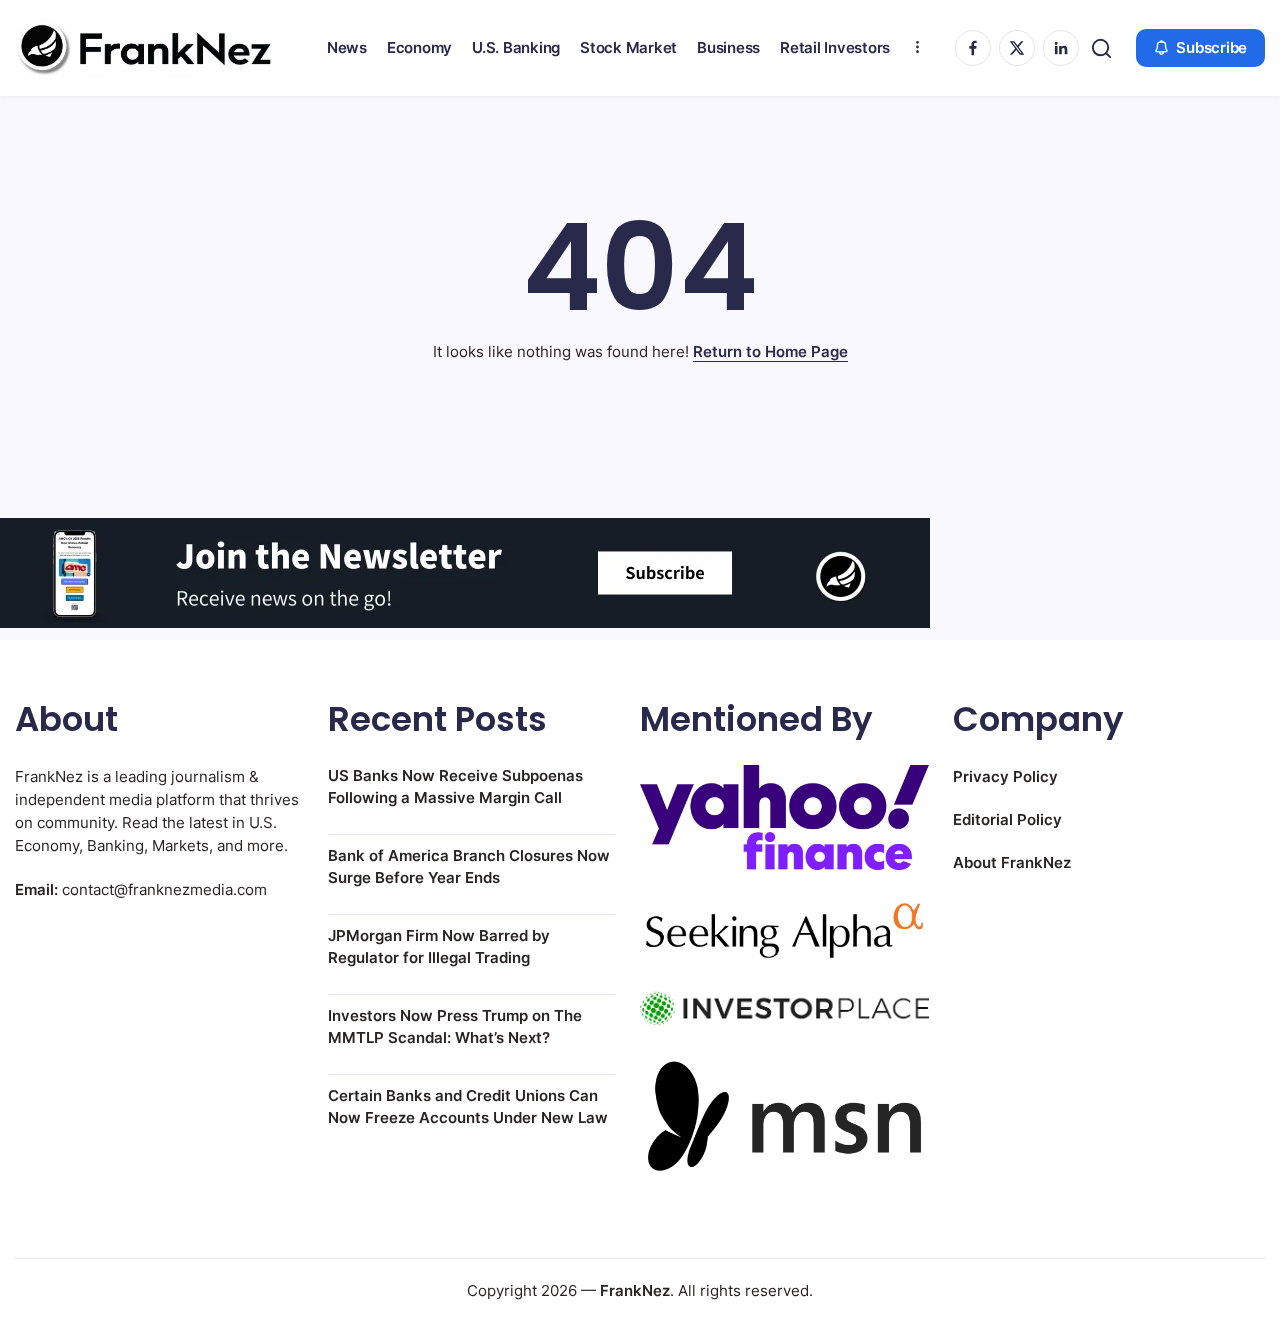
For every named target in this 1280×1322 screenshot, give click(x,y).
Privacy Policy (1005, 776)
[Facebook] (973, 48)
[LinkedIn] (1061, 48)
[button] (1101, 48)
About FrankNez (1012, 862)
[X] (1017, 48)
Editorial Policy (1007, 819)
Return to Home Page (770, 351)
